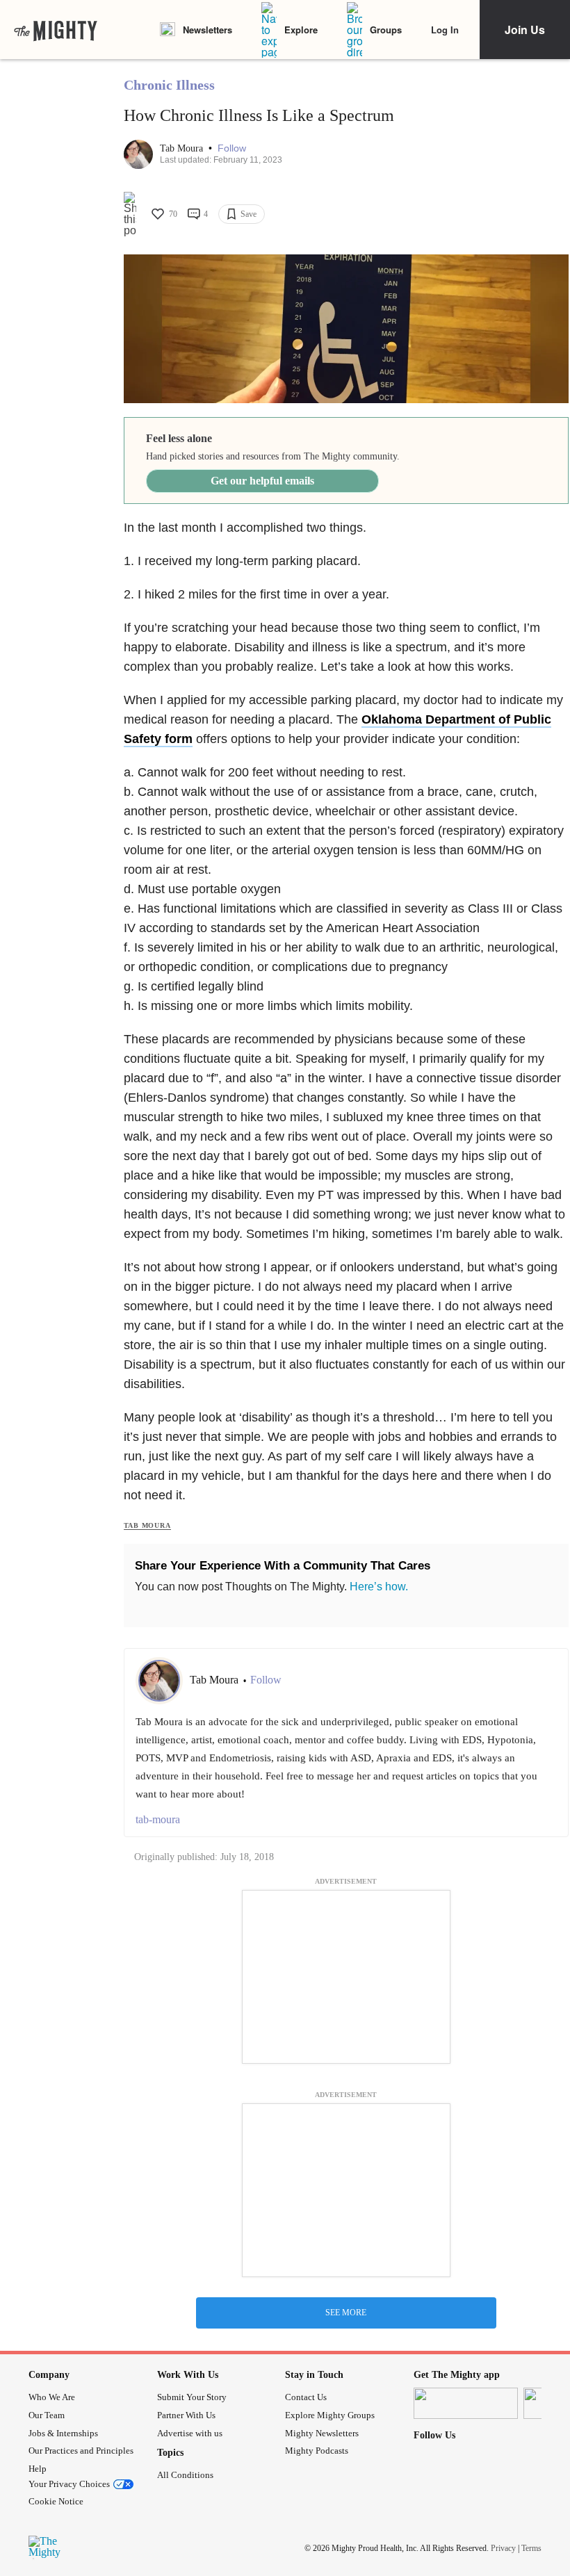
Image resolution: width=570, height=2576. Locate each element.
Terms (531, 2548)
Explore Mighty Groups (330, 2415)
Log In (445, 30)
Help (38, 2469)
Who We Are (52, 2397)
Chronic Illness (169, 85)
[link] (56, 30)
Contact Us (306, 2397)
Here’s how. (379, 1587)
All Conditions (185, 2475)
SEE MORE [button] (346, 2313)
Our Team (47, 2415)
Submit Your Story (192, 2397)
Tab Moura (183, 148)
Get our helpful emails (262, 481)
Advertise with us (190, 2433)
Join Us (525, 30)
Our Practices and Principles (81, 2451)
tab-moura (158, 1819)
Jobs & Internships (63, 2433)
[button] (232, 148)
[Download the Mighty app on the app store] (466, 2403)
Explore (301, 30)
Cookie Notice (56, 2501)
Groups (386, 30)
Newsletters (207, 30)
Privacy (503, 2548)
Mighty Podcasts (317, 2451)
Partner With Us (186, 2415)
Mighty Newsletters (322, 2433)
